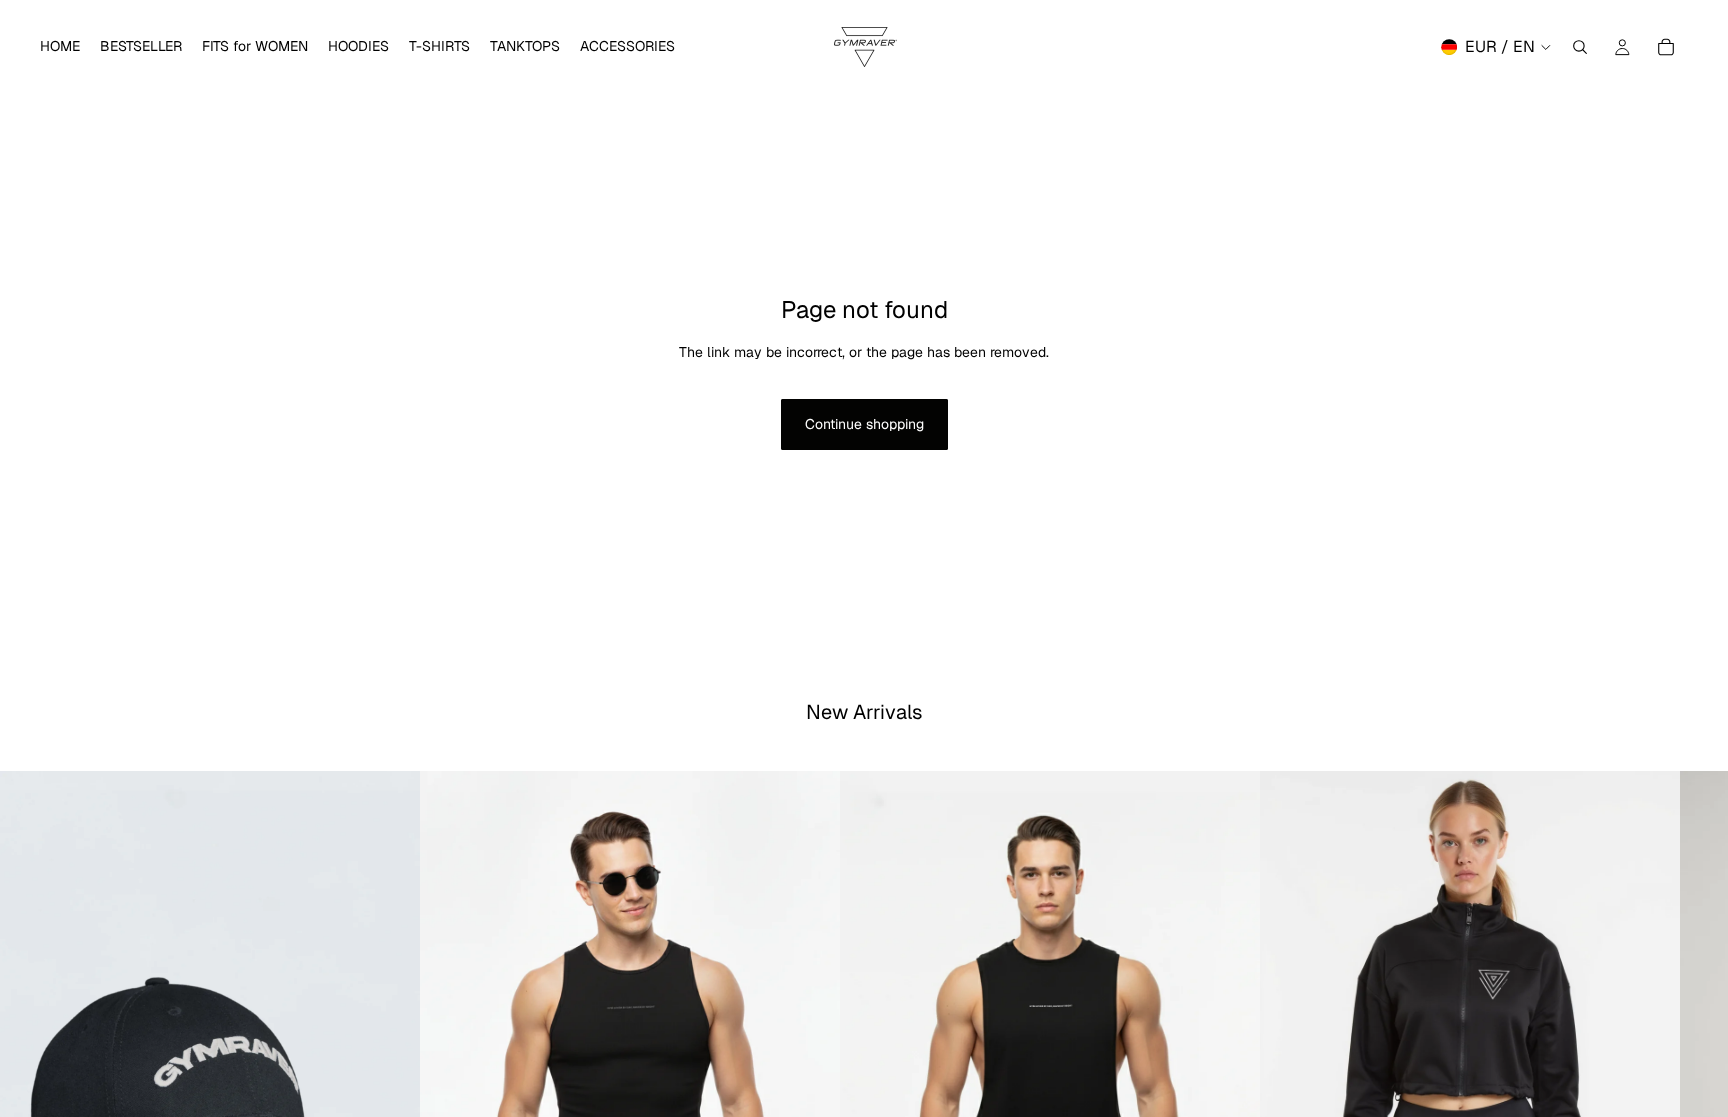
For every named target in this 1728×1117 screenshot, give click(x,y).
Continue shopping (864, 424)
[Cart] (1666, 47)
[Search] (1580, 47)
